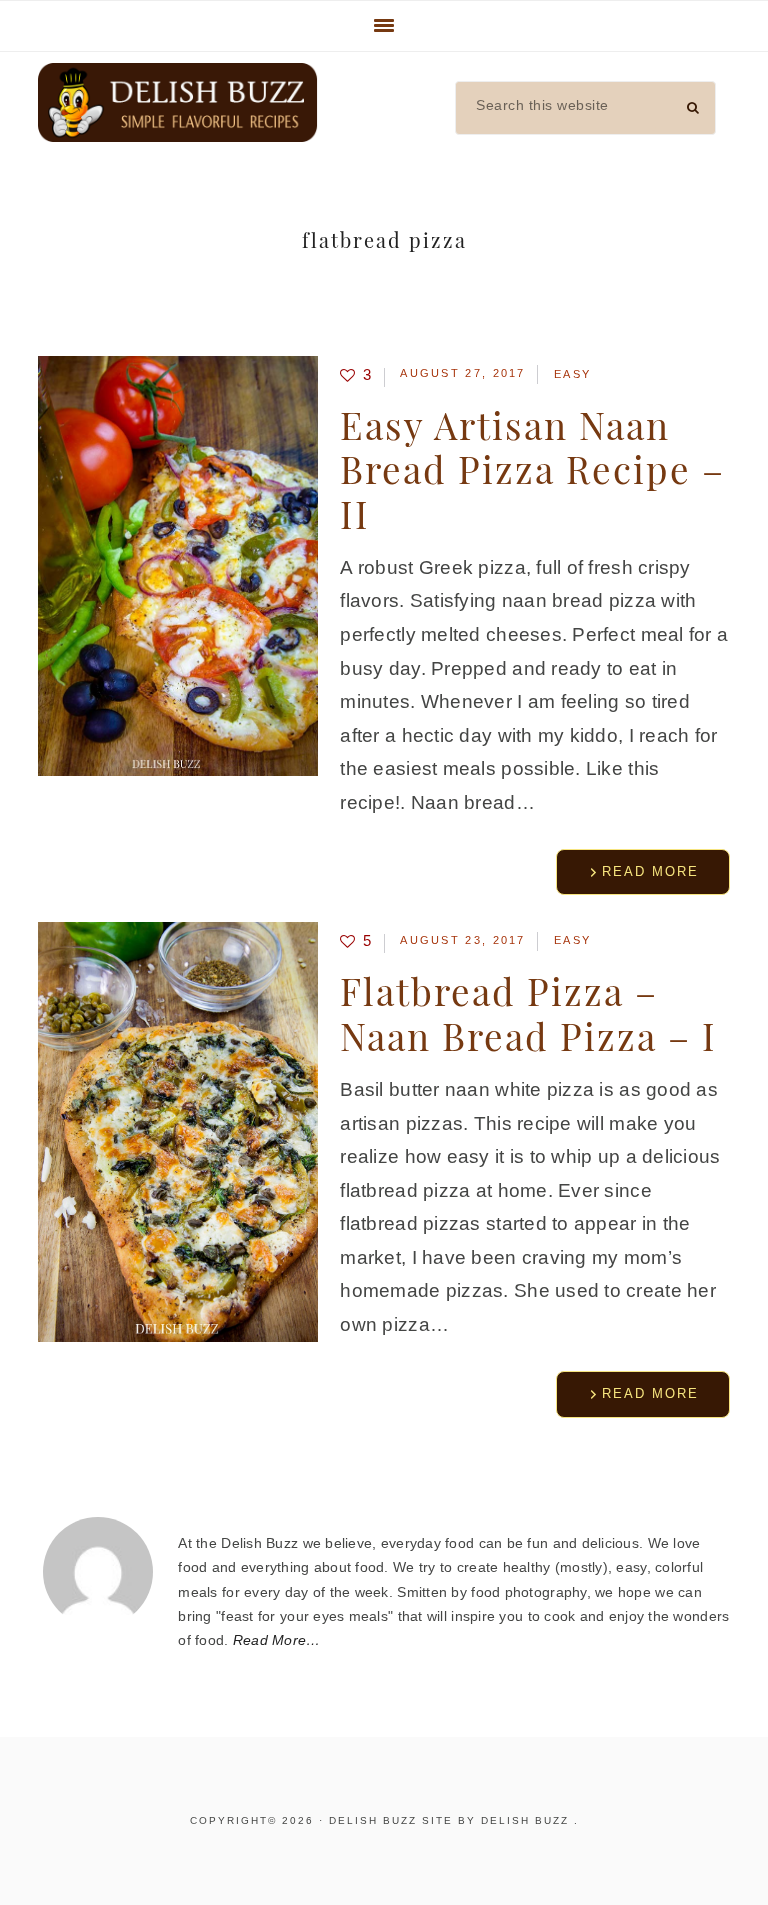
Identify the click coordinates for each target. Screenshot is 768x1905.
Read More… (277, 1640)
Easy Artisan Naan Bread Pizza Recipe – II (532, 469)
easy (572, 373)
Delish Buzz (178, 138)
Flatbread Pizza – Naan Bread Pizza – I (528, 1012)
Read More (650, 871)
